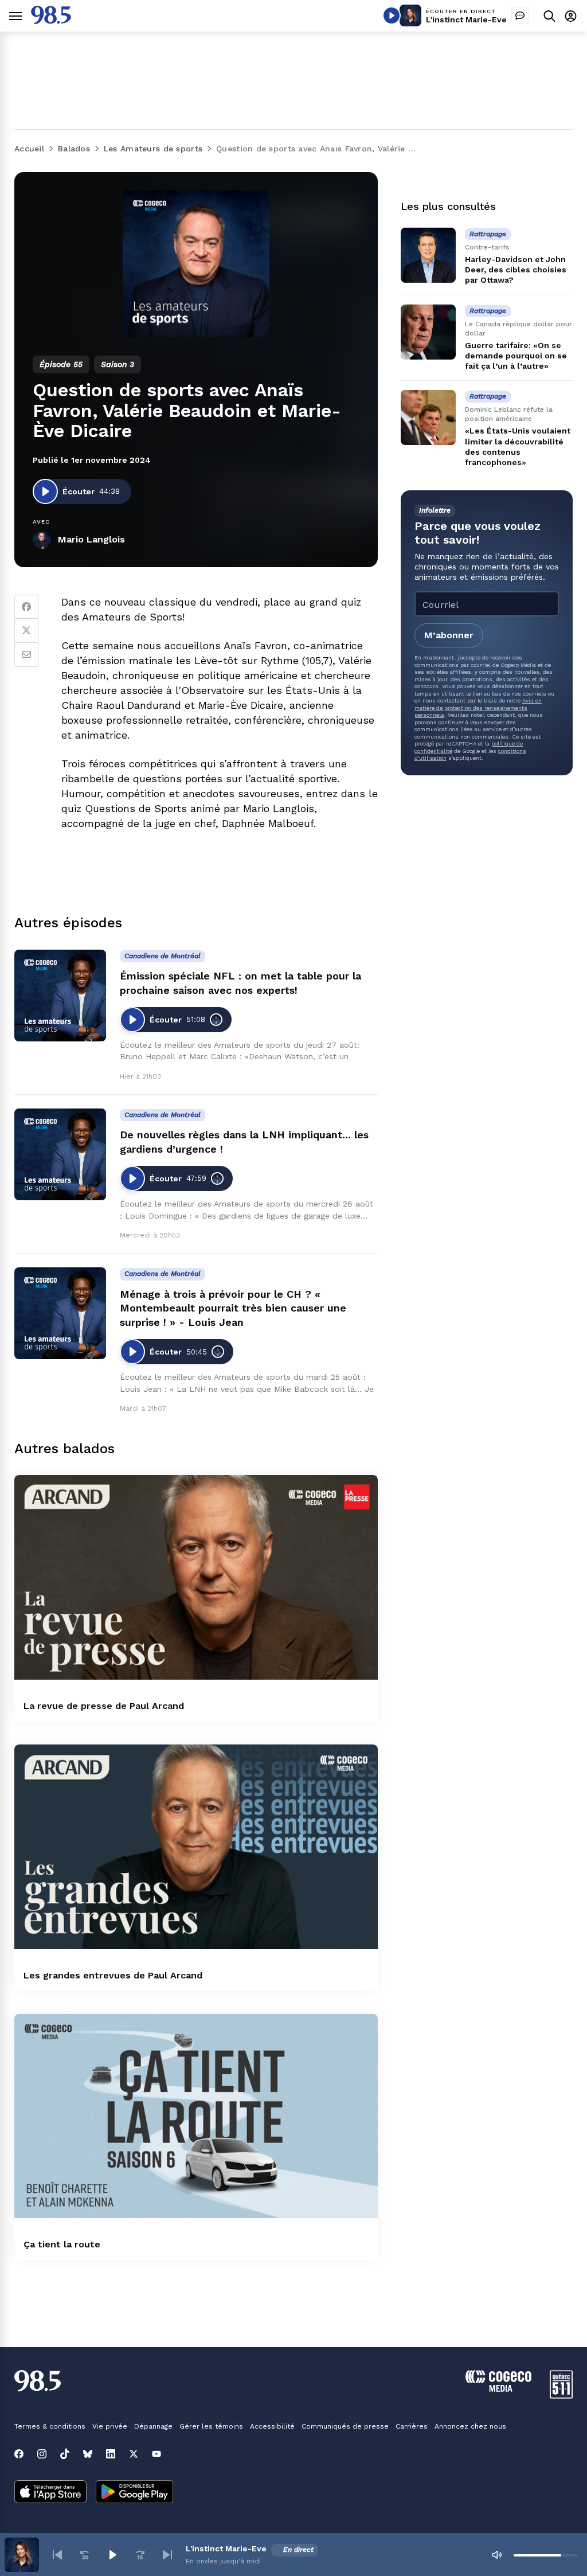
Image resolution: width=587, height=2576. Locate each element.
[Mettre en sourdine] (496, 2555)
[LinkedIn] (111, 2454)
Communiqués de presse (345, 2426)
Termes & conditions (50, 2426)
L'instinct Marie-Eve (466, 19)
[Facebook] (26, 607)
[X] (134, 2454)
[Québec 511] (561, 2396)
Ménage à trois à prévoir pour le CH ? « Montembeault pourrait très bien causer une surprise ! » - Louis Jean (233, 1308)
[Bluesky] (88, 2454)
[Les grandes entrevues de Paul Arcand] (196, 1847)
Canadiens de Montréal (163, 956)
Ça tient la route (62, 2244)
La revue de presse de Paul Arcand (104, 1706)
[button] (57, 2555)
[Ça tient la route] (196, 2116)
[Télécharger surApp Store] (50, 2493)
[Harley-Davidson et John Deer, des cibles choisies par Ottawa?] (428, 255)
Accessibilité (272, 2426)
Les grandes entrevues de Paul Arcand (113, 1975)
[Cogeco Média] (498, 2389)
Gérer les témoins (211, 2426)
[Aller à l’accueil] (51, 21)
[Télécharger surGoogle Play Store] (134, 2493)
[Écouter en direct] (392, 15)
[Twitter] (26, 631)
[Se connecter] (571, 16)
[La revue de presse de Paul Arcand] (196, 1577)
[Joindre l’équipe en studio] (520, 15)
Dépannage (153, 2426)
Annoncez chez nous (470, 2426)
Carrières (412, 2426)
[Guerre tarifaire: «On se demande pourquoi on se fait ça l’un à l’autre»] (428, 332)
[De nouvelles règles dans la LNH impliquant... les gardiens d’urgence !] (60, 1154)
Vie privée (110, 2426)
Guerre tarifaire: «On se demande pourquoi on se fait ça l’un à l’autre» (516, 356)
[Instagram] (42, 2454)
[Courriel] (26, 655)
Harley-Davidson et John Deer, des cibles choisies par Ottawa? (516, 270)
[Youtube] (156, 2454)
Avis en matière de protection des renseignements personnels (478, 708)
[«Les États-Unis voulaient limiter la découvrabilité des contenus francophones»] (428, 417)
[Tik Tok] (65, 2454)
